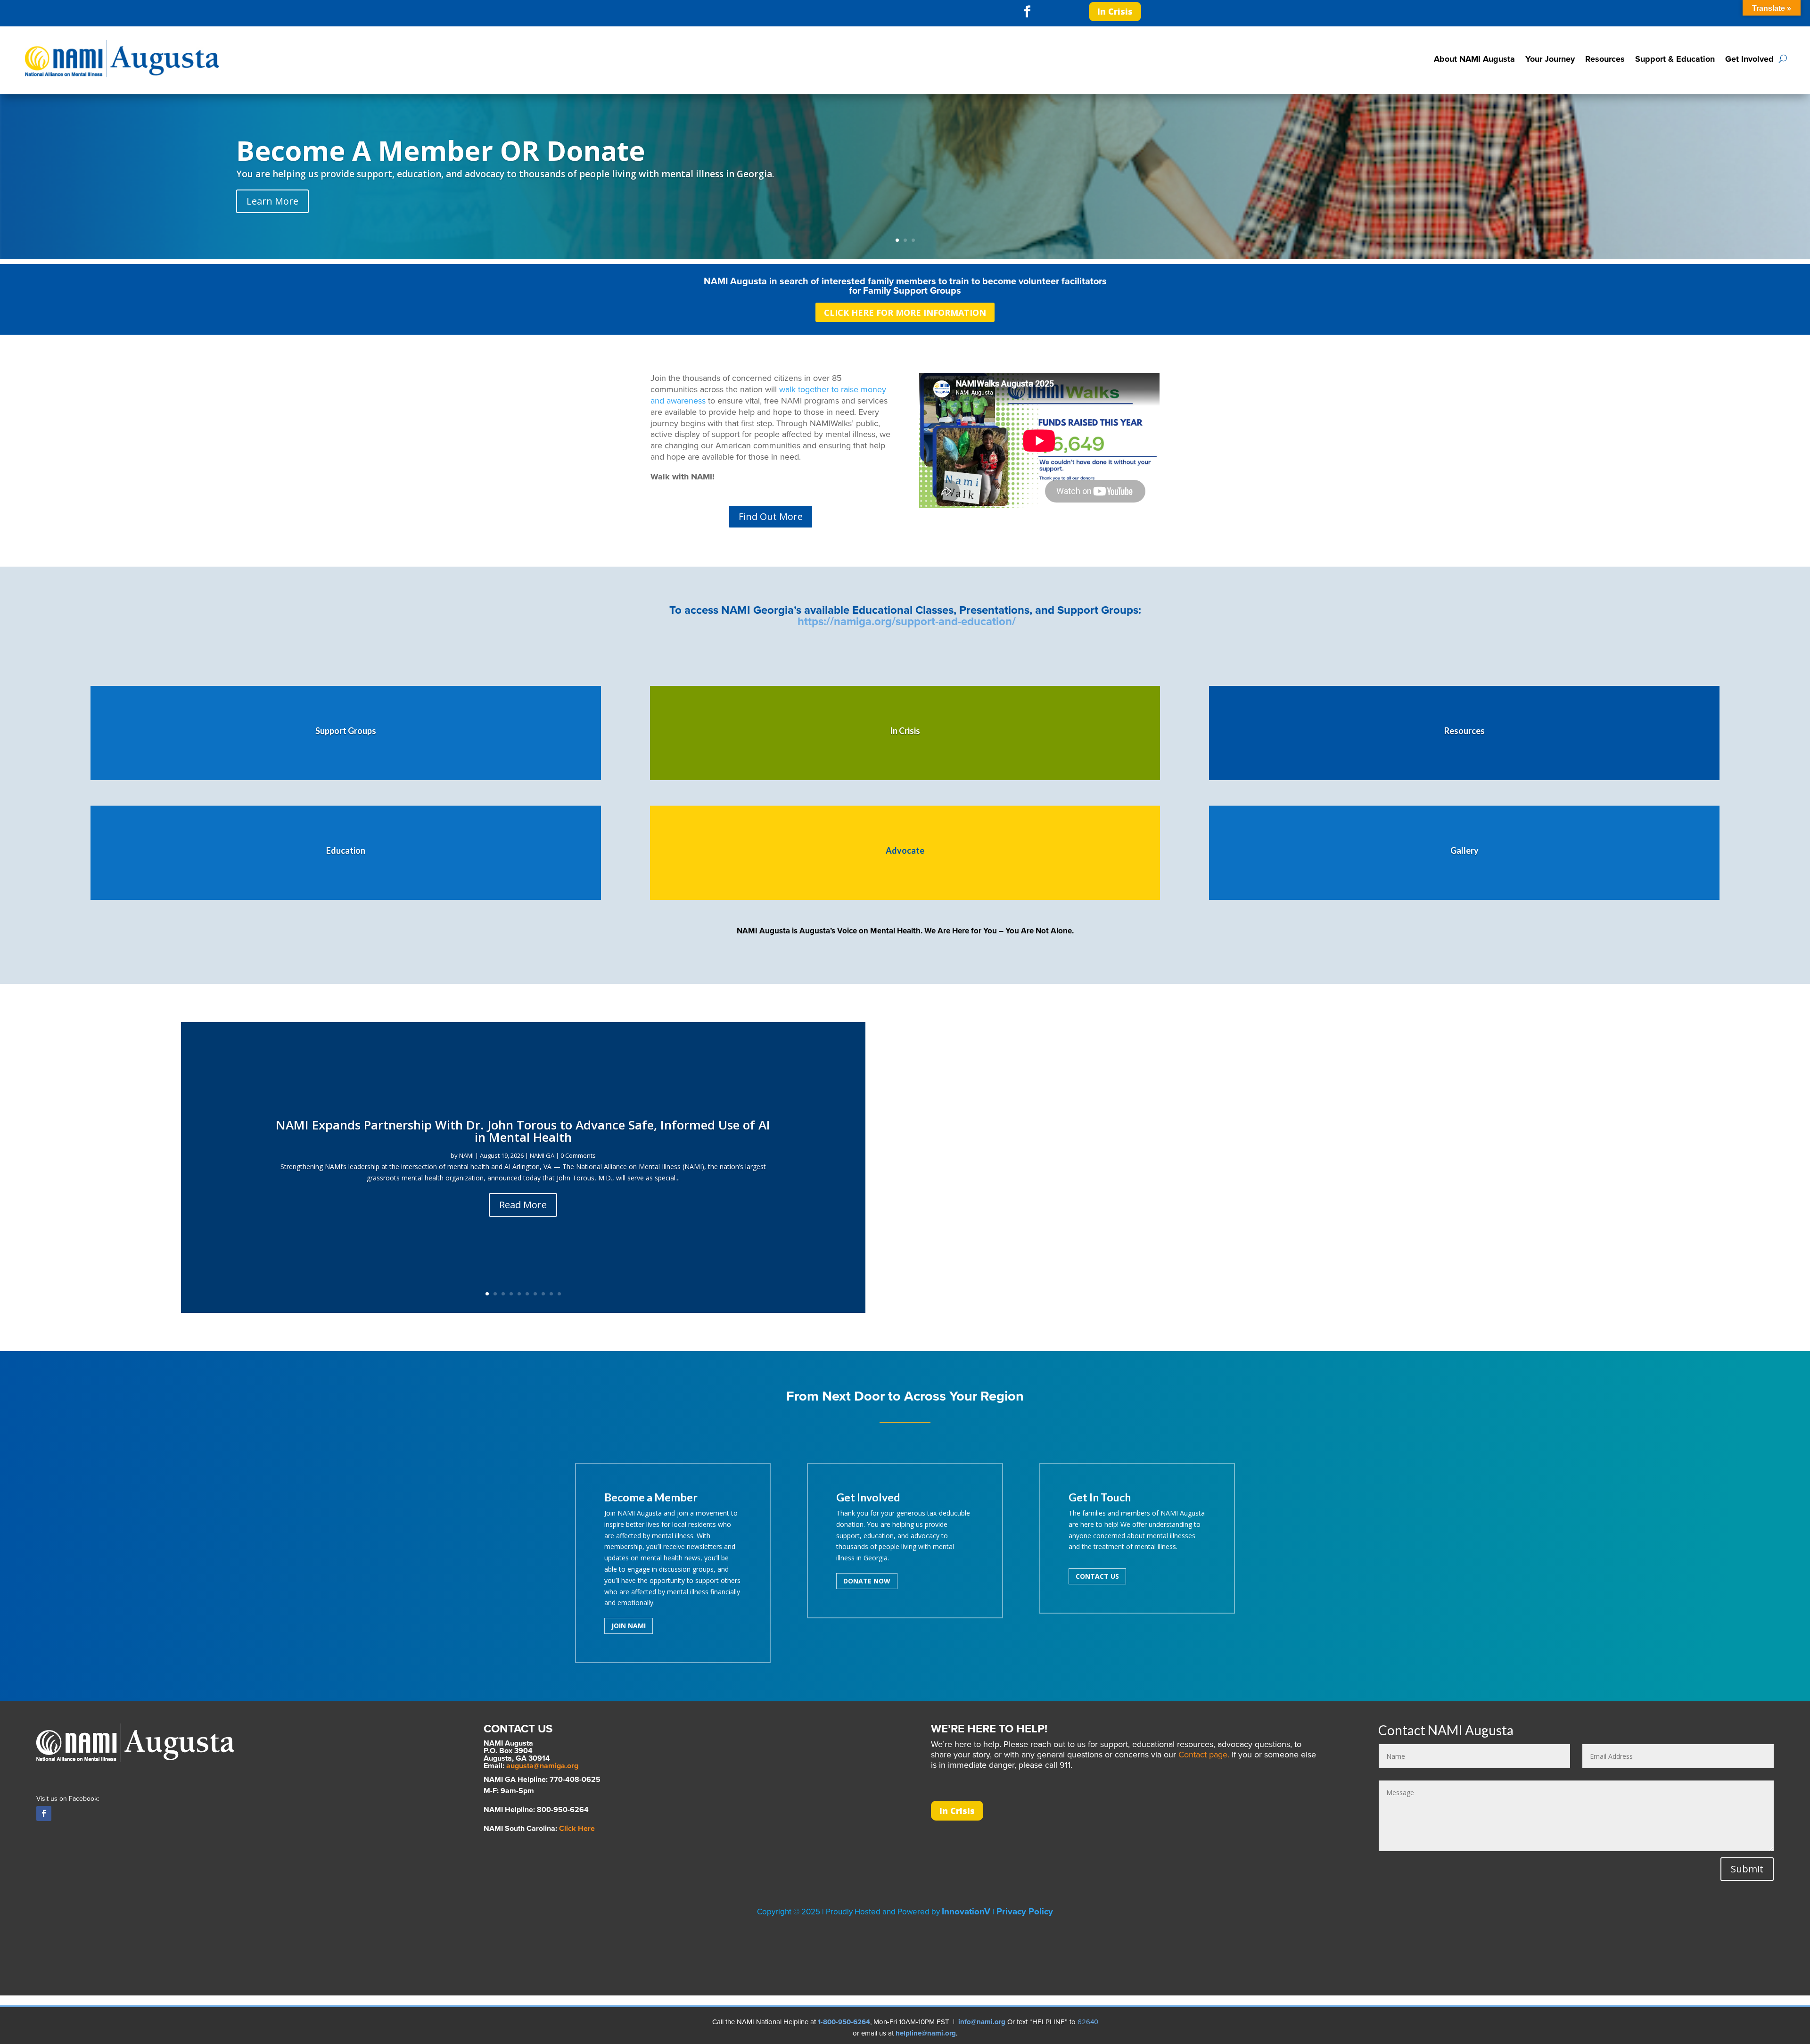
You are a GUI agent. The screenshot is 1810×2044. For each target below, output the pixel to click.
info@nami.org (982, 2022)
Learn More (272, 201)
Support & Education (1675, 59)
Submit (1747, 1869)
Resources (1605, 59)
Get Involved (1749, 59)
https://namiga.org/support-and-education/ (907, 622)
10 (559, 1294)
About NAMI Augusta (1474, 59)
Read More (523, 1205)
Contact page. (1204, 1755)
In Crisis (1115, 11)
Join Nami (629, 1626)
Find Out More (771, 516)
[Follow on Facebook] (1028, 12)
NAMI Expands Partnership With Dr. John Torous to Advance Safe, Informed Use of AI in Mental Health (523, 1131)
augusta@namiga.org (542, 1766)
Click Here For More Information (905, 313)
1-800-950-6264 (844, 2022)
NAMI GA (542, 1155)
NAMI (466, 1155)
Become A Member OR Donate (440, 150)
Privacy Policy (1025, 1912)
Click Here (577, 1829)
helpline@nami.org (926, 2033)
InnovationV (967, 1912)
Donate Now (867, 1581)
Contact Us (1097, 1576)
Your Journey (1550, 59)
